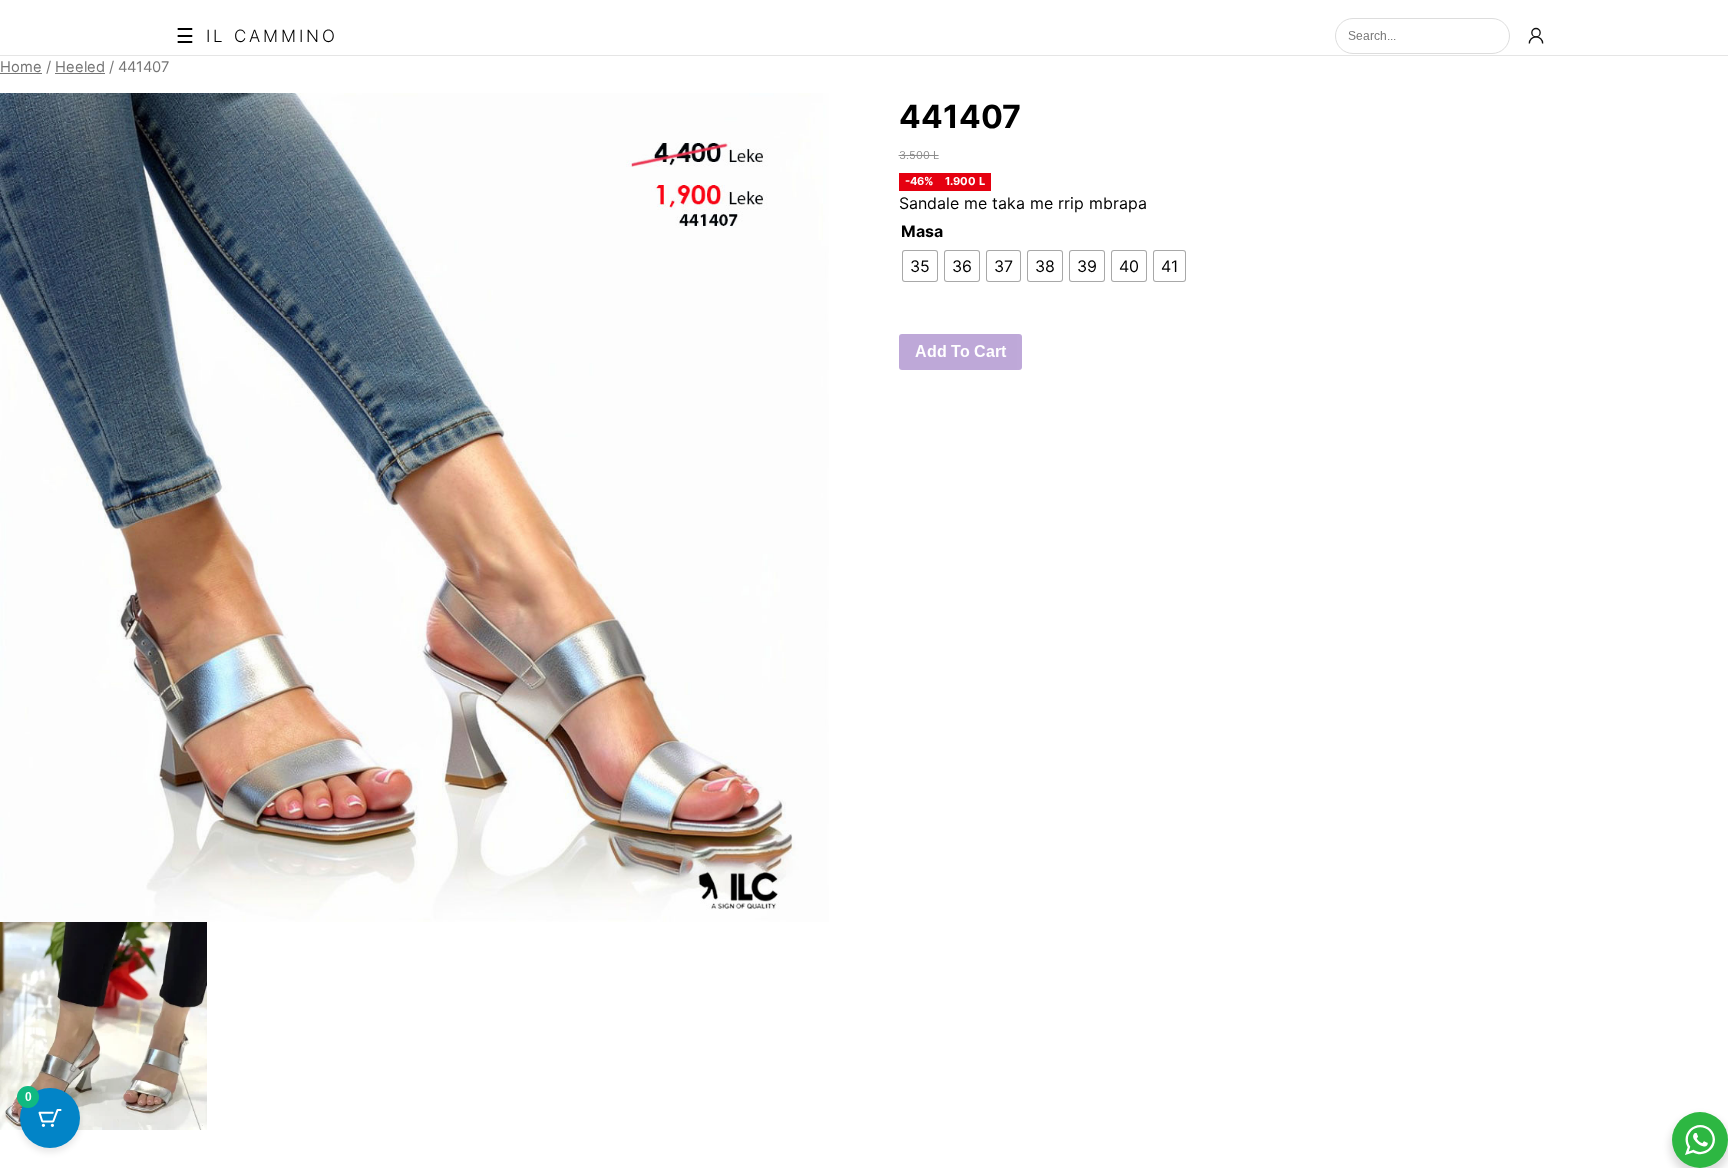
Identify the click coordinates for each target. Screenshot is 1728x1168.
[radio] (920, 266)
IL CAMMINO (272, 36)
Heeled (80, 67)
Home (21, 67)
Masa (922, 231)
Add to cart (960, 351)
